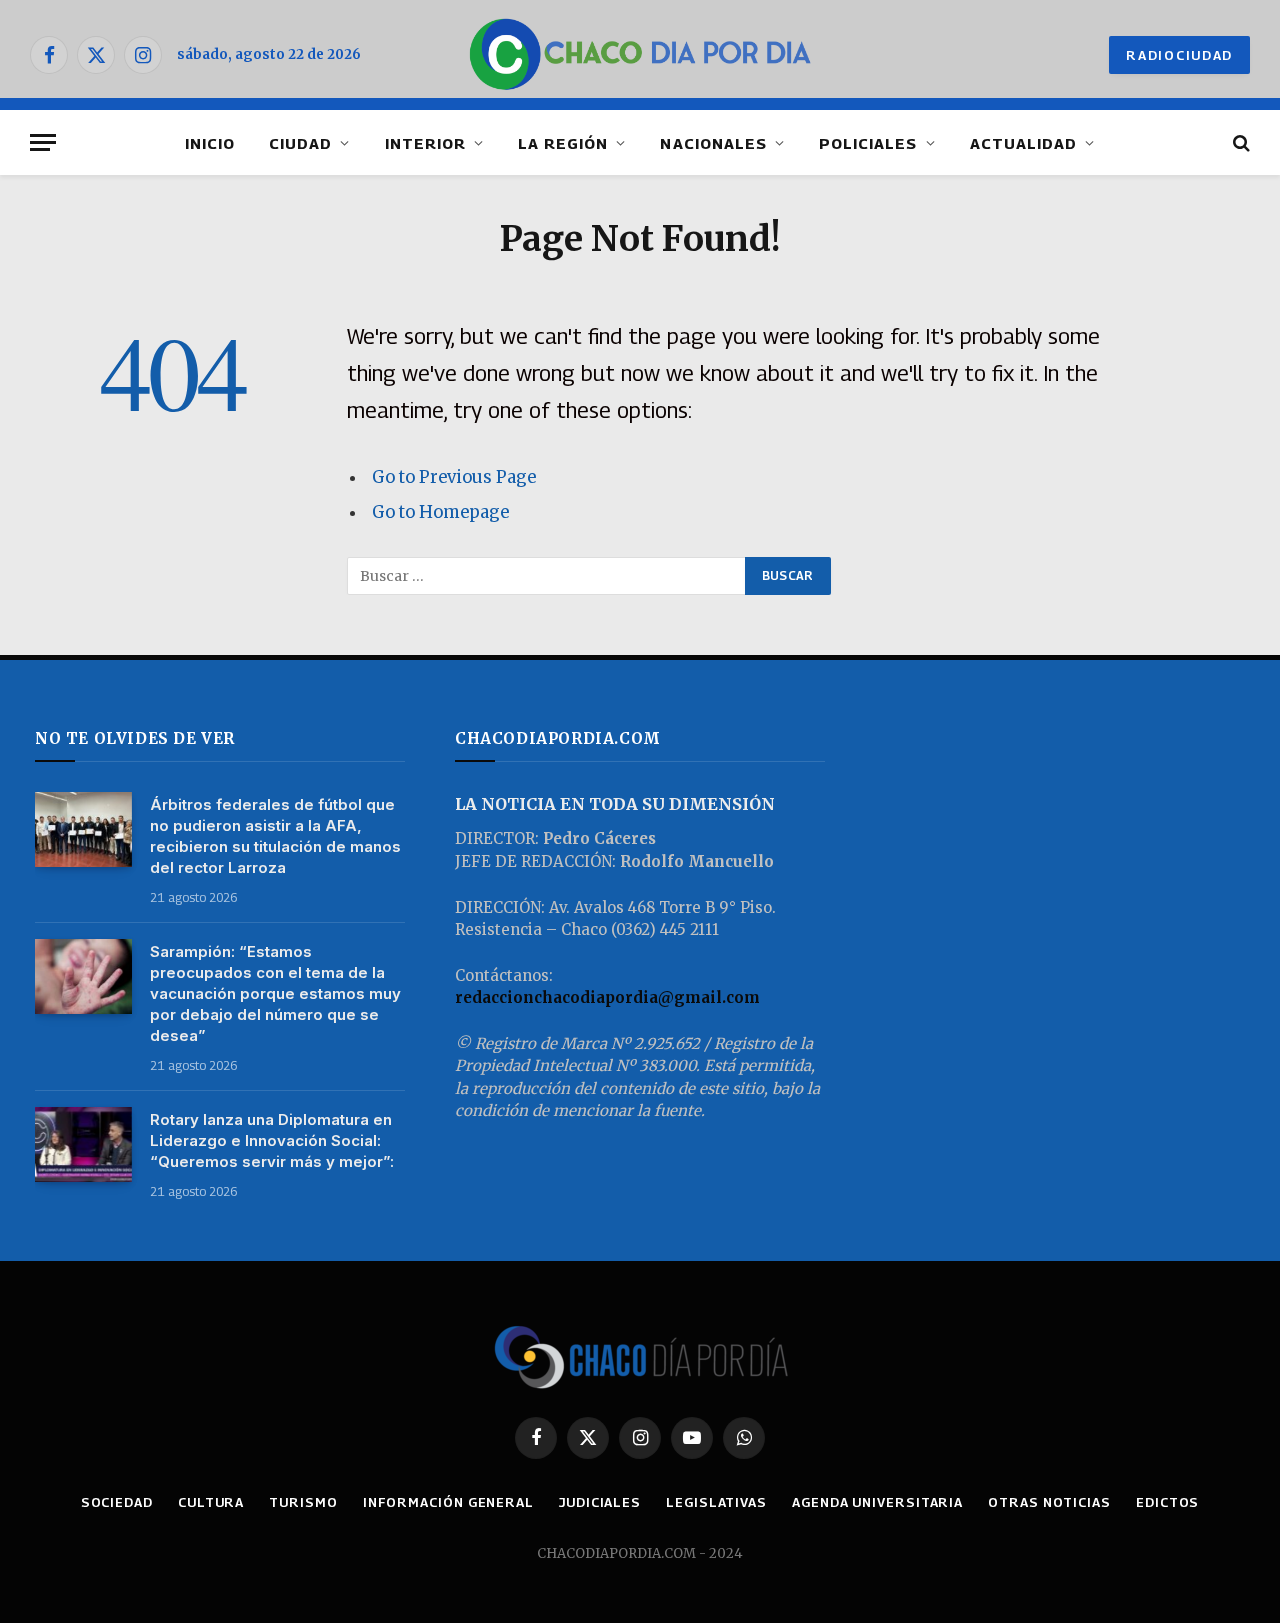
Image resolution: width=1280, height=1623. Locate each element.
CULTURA (211, 1502)
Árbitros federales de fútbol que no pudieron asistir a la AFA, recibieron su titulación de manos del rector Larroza (275, 836)
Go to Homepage (440, 512)
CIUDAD (300, 143)
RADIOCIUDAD (1179, 55)
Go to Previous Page (454, 477)
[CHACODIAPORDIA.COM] (640, 55)
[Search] (1239, 142)
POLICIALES (868, 143)
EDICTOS (1167, 1502)
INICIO (210, 143)
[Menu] (43, 142)
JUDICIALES (600, 1502)
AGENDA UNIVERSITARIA (877, 1502)
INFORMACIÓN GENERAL (448, 1502)
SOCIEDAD (117, 1502)
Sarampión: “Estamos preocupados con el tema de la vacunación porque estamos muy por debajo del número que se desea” (275, 993)
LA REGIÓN (563, 143)
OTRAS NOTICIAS (1049, 1502)
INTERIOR (425, 143)
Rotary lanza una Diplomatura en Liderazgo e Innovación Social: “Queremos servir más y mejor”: (272, 1140)
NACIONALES (713, 143)
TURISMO (303, 1502)
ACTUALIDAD (1024, 143)
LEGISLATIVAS (716, 1502)
